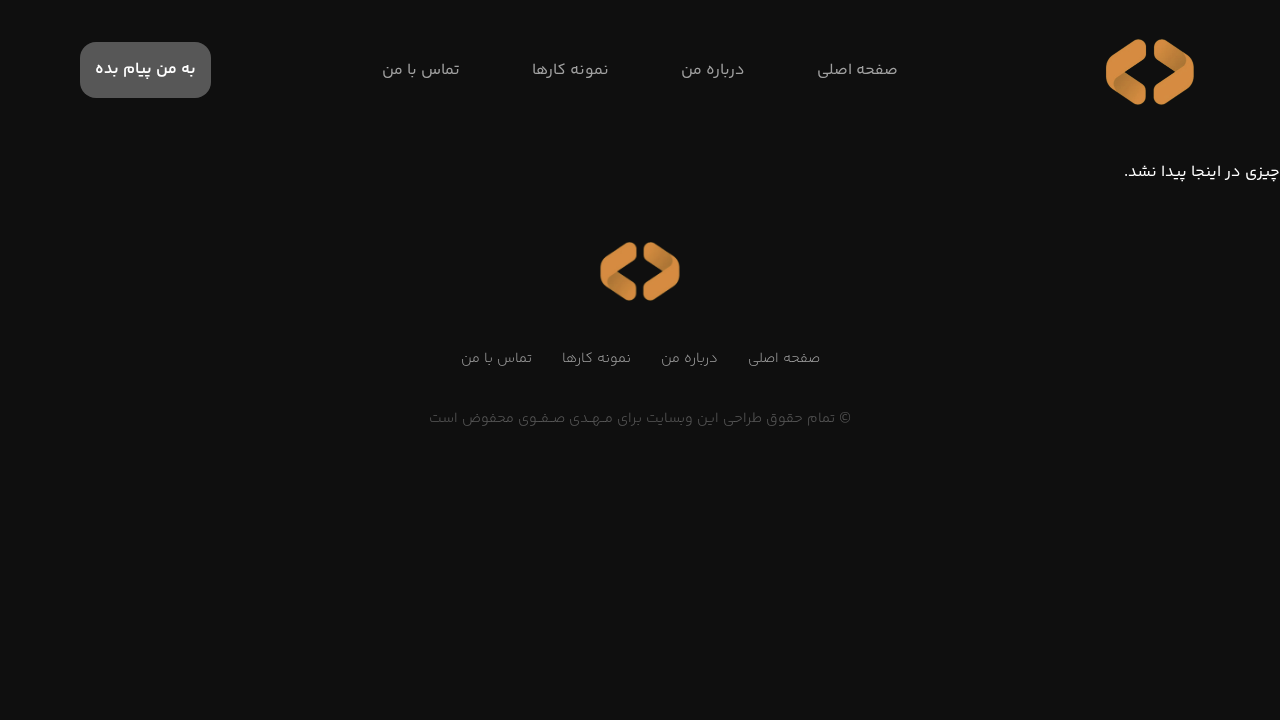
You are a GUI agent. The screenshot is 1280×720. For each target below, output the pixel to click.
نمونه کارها (596, 359)
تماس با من (496, 359)
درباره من (689, 359)
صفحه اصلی (784, 359)
